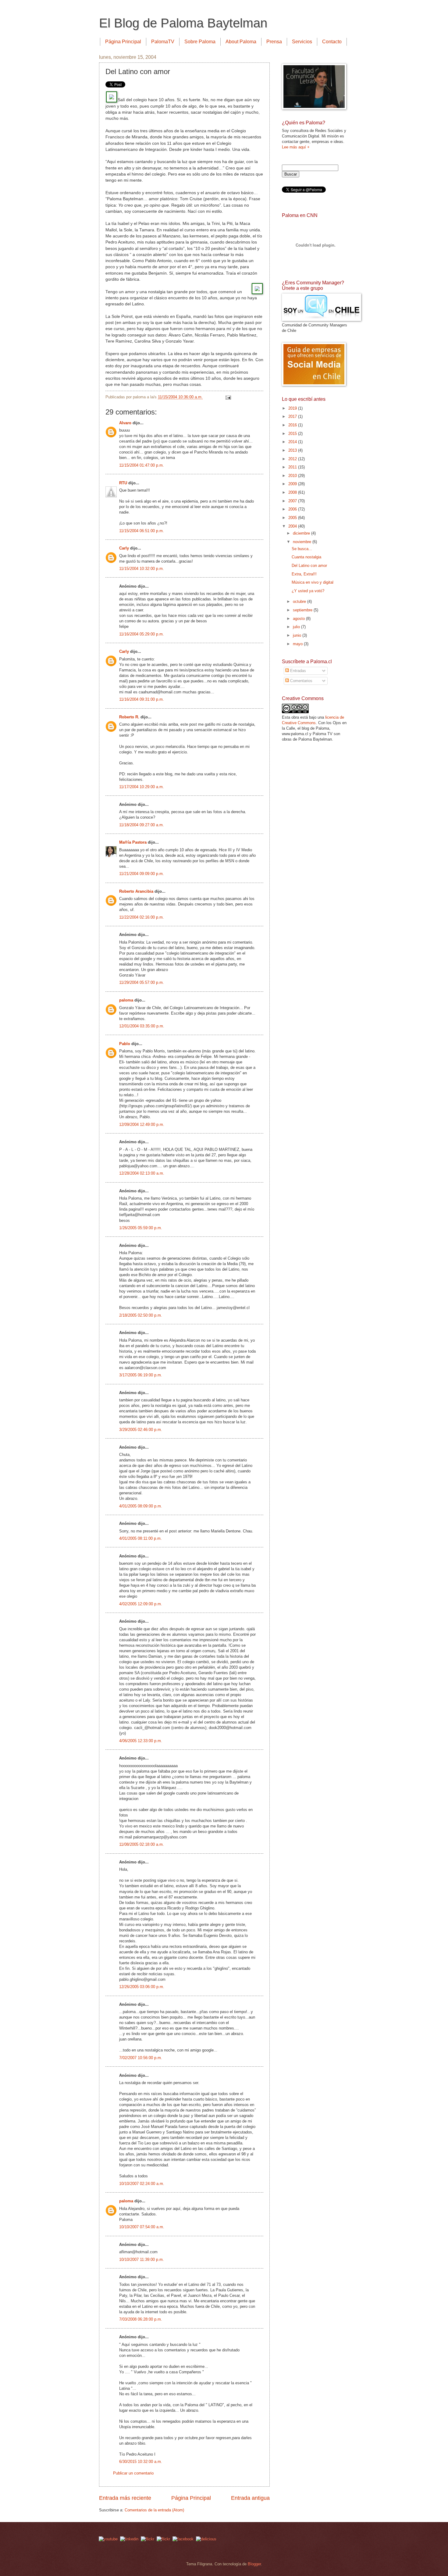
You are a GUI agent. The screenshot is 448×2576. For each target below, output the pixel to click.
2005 (293, 518)
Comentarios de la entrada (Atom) (154, 2510)
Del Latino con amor (309, 566)
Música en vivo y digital (313, 582)
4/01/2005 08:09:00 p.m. (141, 1506)
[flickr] (163, 2539)
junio (298, 635)
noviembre (303, 542)
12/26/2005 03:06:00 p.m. (142, 1987)
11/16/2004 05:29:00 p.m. (142, 634)
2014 (293, 442)
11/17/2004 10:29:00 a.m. (142, 787)
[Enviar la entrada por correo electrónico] (228, 397)
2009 (293, 484)
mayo (298, 644)
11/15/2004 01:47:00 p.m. (142, 465)
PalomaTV (163, 42)
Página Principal (123, 42)
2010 (293, 476)
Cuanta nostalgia (306, 557)
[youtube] (108, 2539)
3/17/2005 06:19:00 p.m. (141, 1375)
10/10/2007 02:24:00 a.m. (142, 2184)
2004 (293, 526)
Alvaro (125, 423)
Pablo (125, 1044)
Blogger (254, 2564)
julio (297, 627)
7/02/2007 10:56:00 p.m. (141, 2058)
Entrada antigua (250, 2498)
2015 (293, 434)
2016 (293, 425)
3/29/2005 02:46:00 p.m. (141, 1430)
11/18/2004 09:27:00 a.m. (142, 825)
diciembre (302, 533)
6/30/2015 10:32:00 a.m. (141, 2462)
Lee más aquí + (296, 147)
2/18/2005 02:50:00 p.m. (141, 1315)
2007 (293, 501)
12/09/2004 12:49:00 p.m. (142, 1124)
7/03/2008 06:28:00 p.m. (141, 2319)
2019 (293, 408)
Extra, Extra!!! (304, 574)
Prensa (274, 42)
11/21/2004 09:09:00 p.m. (142, 874)
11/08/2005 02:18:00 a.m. (142, 1844)
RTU (123, 483)
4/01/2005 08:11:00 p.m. (140, 1538)
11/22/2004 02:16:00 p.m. (142, 917)
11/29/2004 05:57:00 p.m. (142, 982)
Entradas (297, 671)
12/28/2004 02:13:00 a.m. (142, 1173)
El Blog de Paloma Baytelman (183, 23)
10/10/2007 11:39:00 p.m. (142, 2259)
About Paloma (241, 42)
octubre (300, 601)
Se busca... (302, 549)
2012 (293, 459)
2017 (293, 416)
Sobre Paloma (200, 42)
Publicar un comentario (133, 2473)
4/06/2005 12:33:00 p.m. (141, 1741)
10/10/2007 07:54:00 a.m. (142, 2227)
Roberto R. (129, 717)
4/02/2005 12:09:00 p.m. (141, 1604)
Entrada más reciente (125, 2498)
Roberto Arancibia (136, 891)
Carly (124, 548)
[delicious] (206, 2539)
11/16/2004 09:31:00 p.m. (142, 699)
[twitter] (148, 2539)
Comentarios (301, 681)
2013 (293, 450)
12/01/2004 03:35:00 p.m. (142, 1026)
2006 (293, 509)
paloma (126, 1000)
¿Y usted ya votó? (308, 591)
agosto (299, 619)
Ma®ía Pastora (133, 842)
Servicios (302, 42)
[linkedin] (129, 2539)
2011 (293, 467)
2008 (293, 492)
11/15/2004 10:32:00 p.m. (142, 569)
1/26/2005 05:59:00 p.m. (141, 1228)
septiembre (303, 610)
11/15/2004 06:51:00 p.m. (142, 531)
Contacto (332, 42)
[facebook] (183, 2539)
